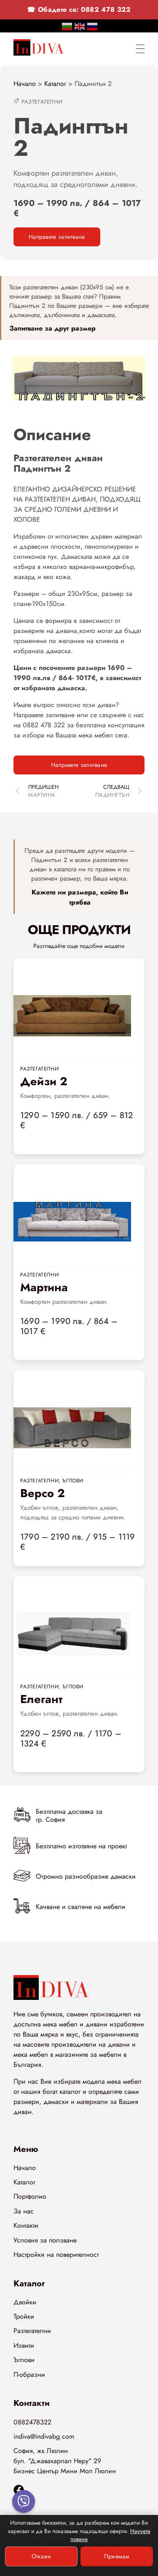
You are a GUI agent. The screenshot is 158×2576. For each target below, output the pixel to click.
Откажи (42, 2556)
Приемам (117, 2556)
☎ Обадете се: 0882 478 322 (79, 9)
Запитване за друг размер (52, 328)
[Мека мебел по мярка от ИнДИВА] (39, 47)
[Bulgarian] (67, 26)
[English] (80, 26)
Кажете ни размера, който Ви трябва (80, 897)
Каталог (55, 84)
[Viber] (24, 2501)
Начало (25, 84)
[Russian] (93, 26)
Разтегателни (42, 102)
